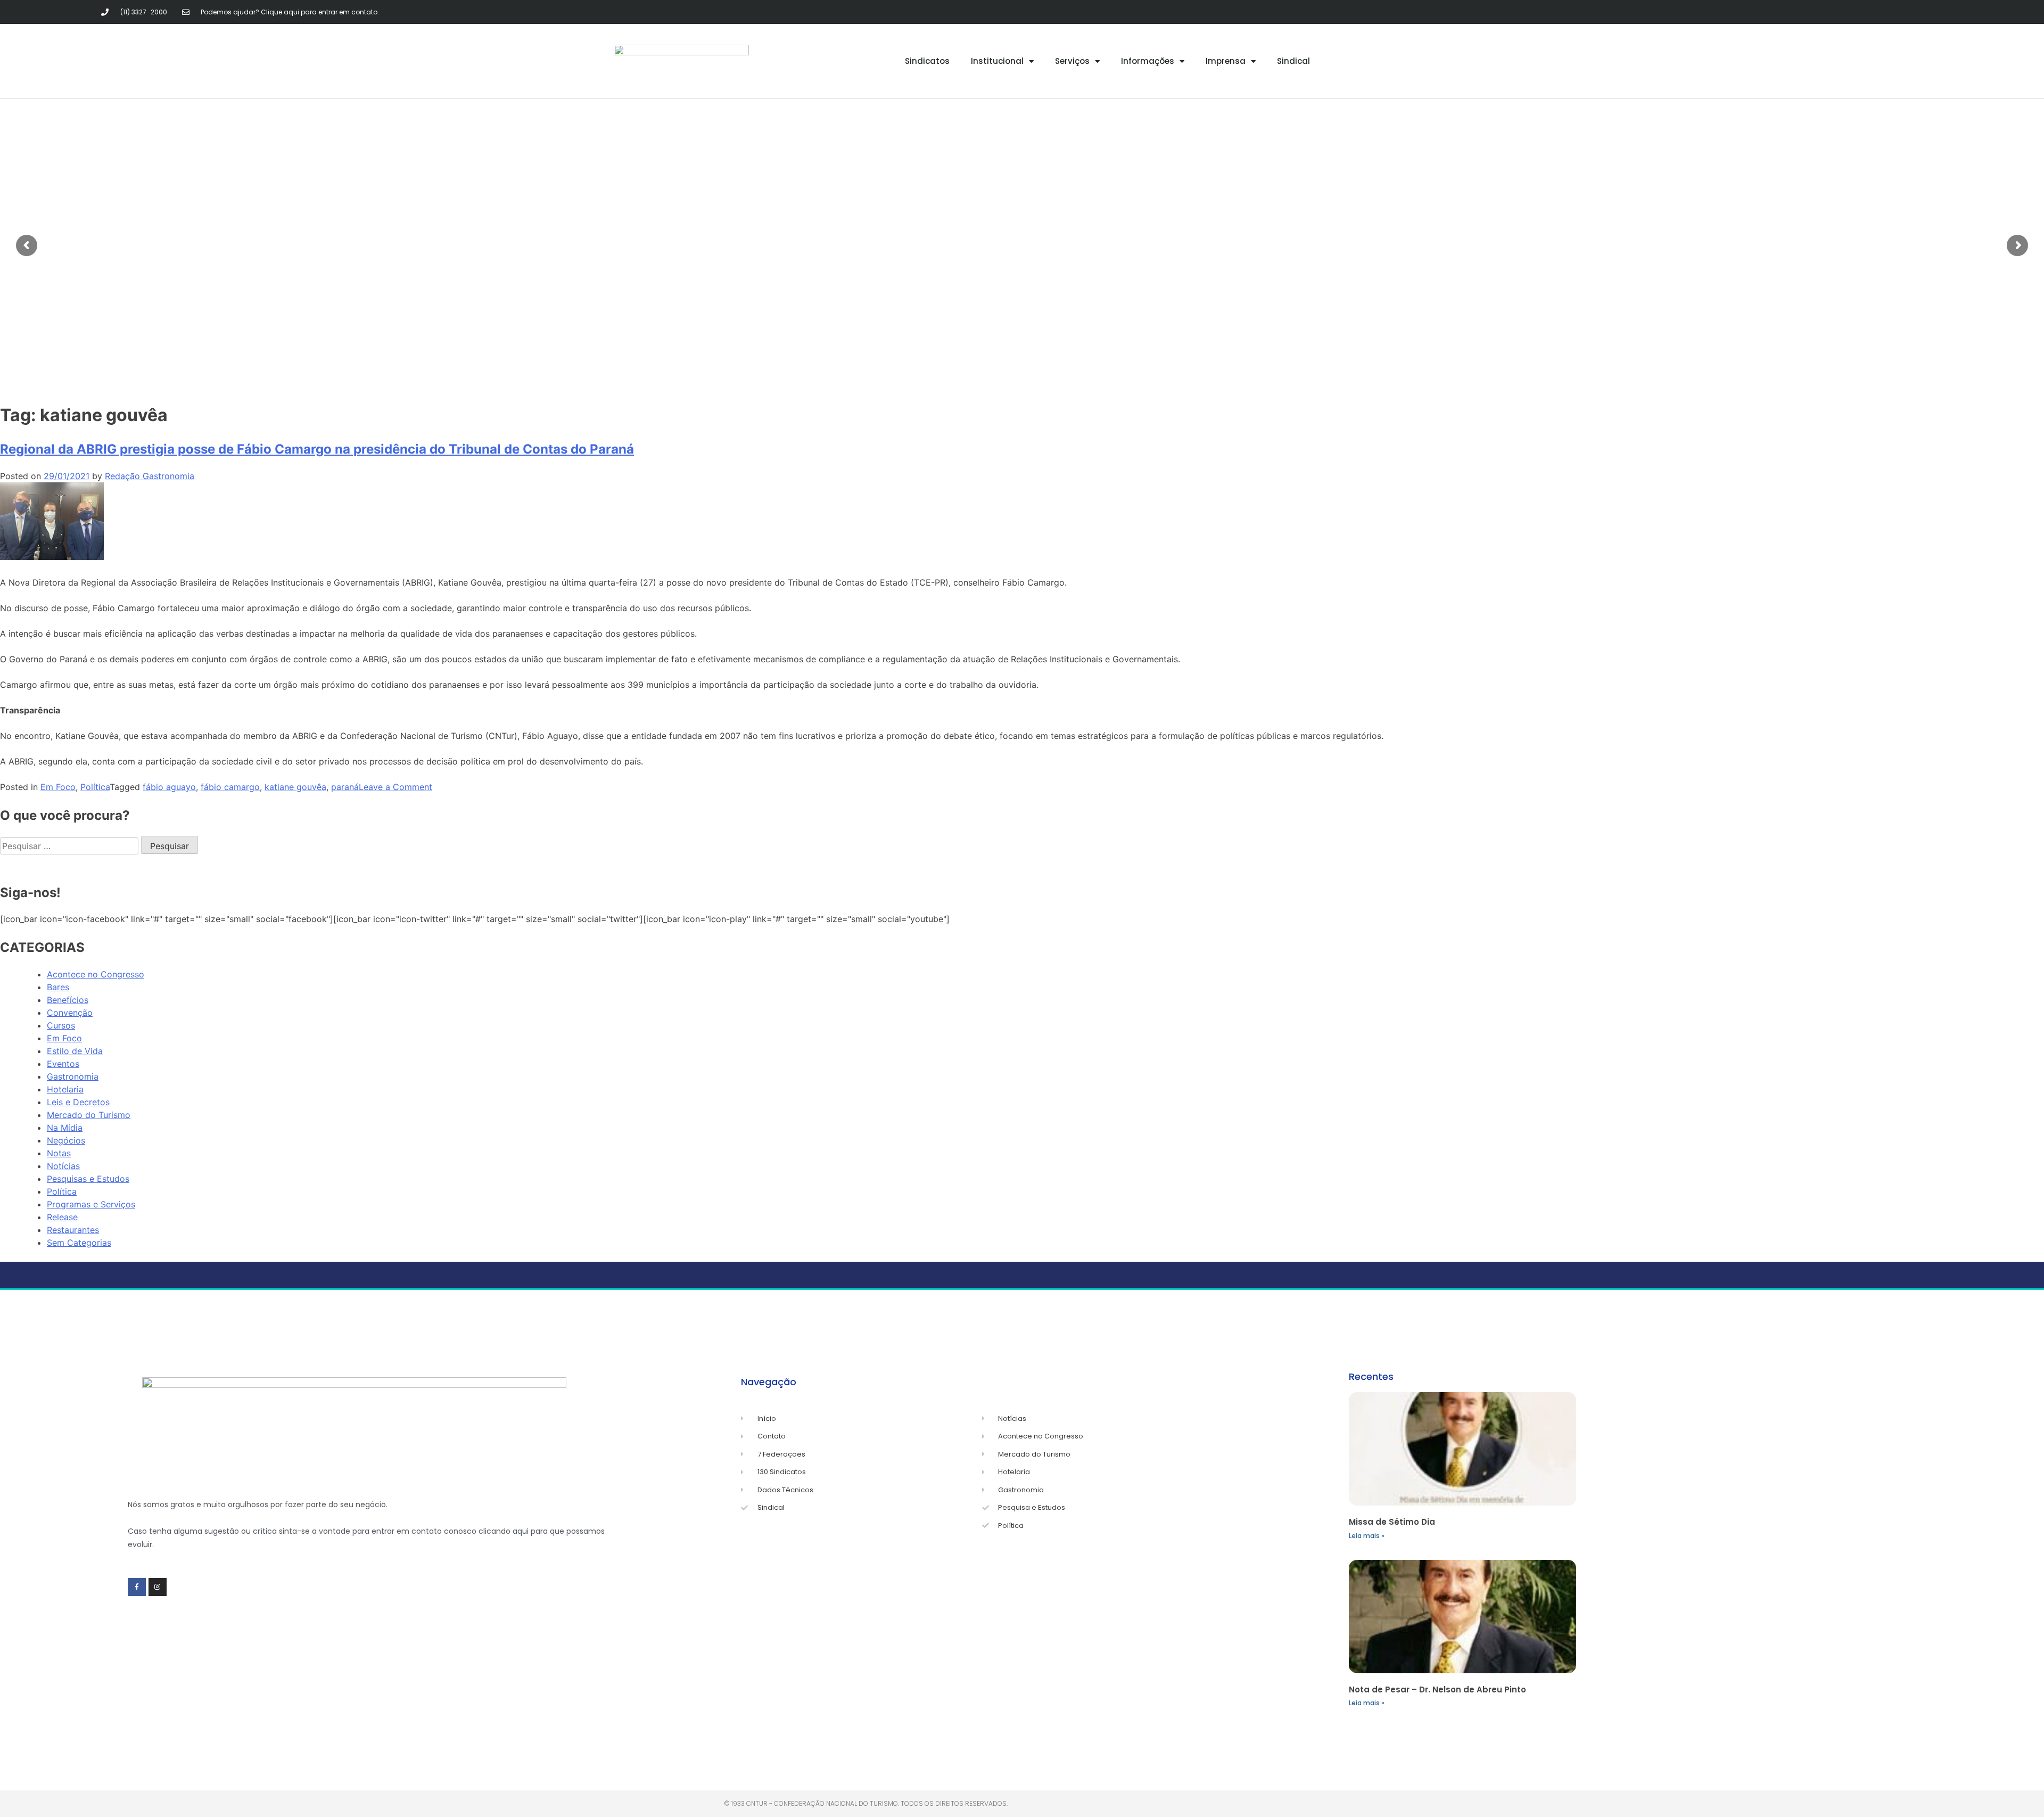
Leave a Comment (395, 787)
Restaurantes (73, 1230)
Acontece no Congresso (96, 974)
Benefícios (68, 1000)
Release (62, 1217)
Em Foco (58, 787)
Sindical (1293, 61)
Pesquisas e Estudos (88, 1179)
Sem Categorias (79, 1243)
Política (95, 787)
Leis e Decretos (78, 1102)
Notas (59, 1153)
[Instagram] (158, 1587)
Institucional (997, 61)
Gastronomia (73, 1076)
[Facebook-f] (137, 1587)
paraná (345, 787)
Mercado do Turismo (89, 1115)
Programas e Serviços (91, 1204)
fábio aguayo (169, 787)
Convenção (70, 1013)
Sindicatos (927, 61)
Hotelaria (65, 1089)
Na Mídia (65, 1128)
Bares (58, 987)
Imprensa (1226, 61)
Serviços (1072, 61)
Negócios (66, 1140)
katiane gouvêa (295, 787)
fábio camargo (230, 787)
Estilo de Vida (75, 1051)
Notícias (63, 1166)
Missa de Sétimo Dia (1392, 1522)
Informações (1148, 61)
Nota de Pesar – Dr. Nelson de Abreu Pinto (1437, 1689)
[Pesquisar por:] (71, 846)
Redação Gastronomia (150, 476)
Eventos (63, 1064)
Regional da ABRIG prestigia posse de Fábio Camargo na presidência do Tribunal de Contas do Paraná (317, 449)
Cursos (61, 1025)
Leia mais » (1367, 1536)
